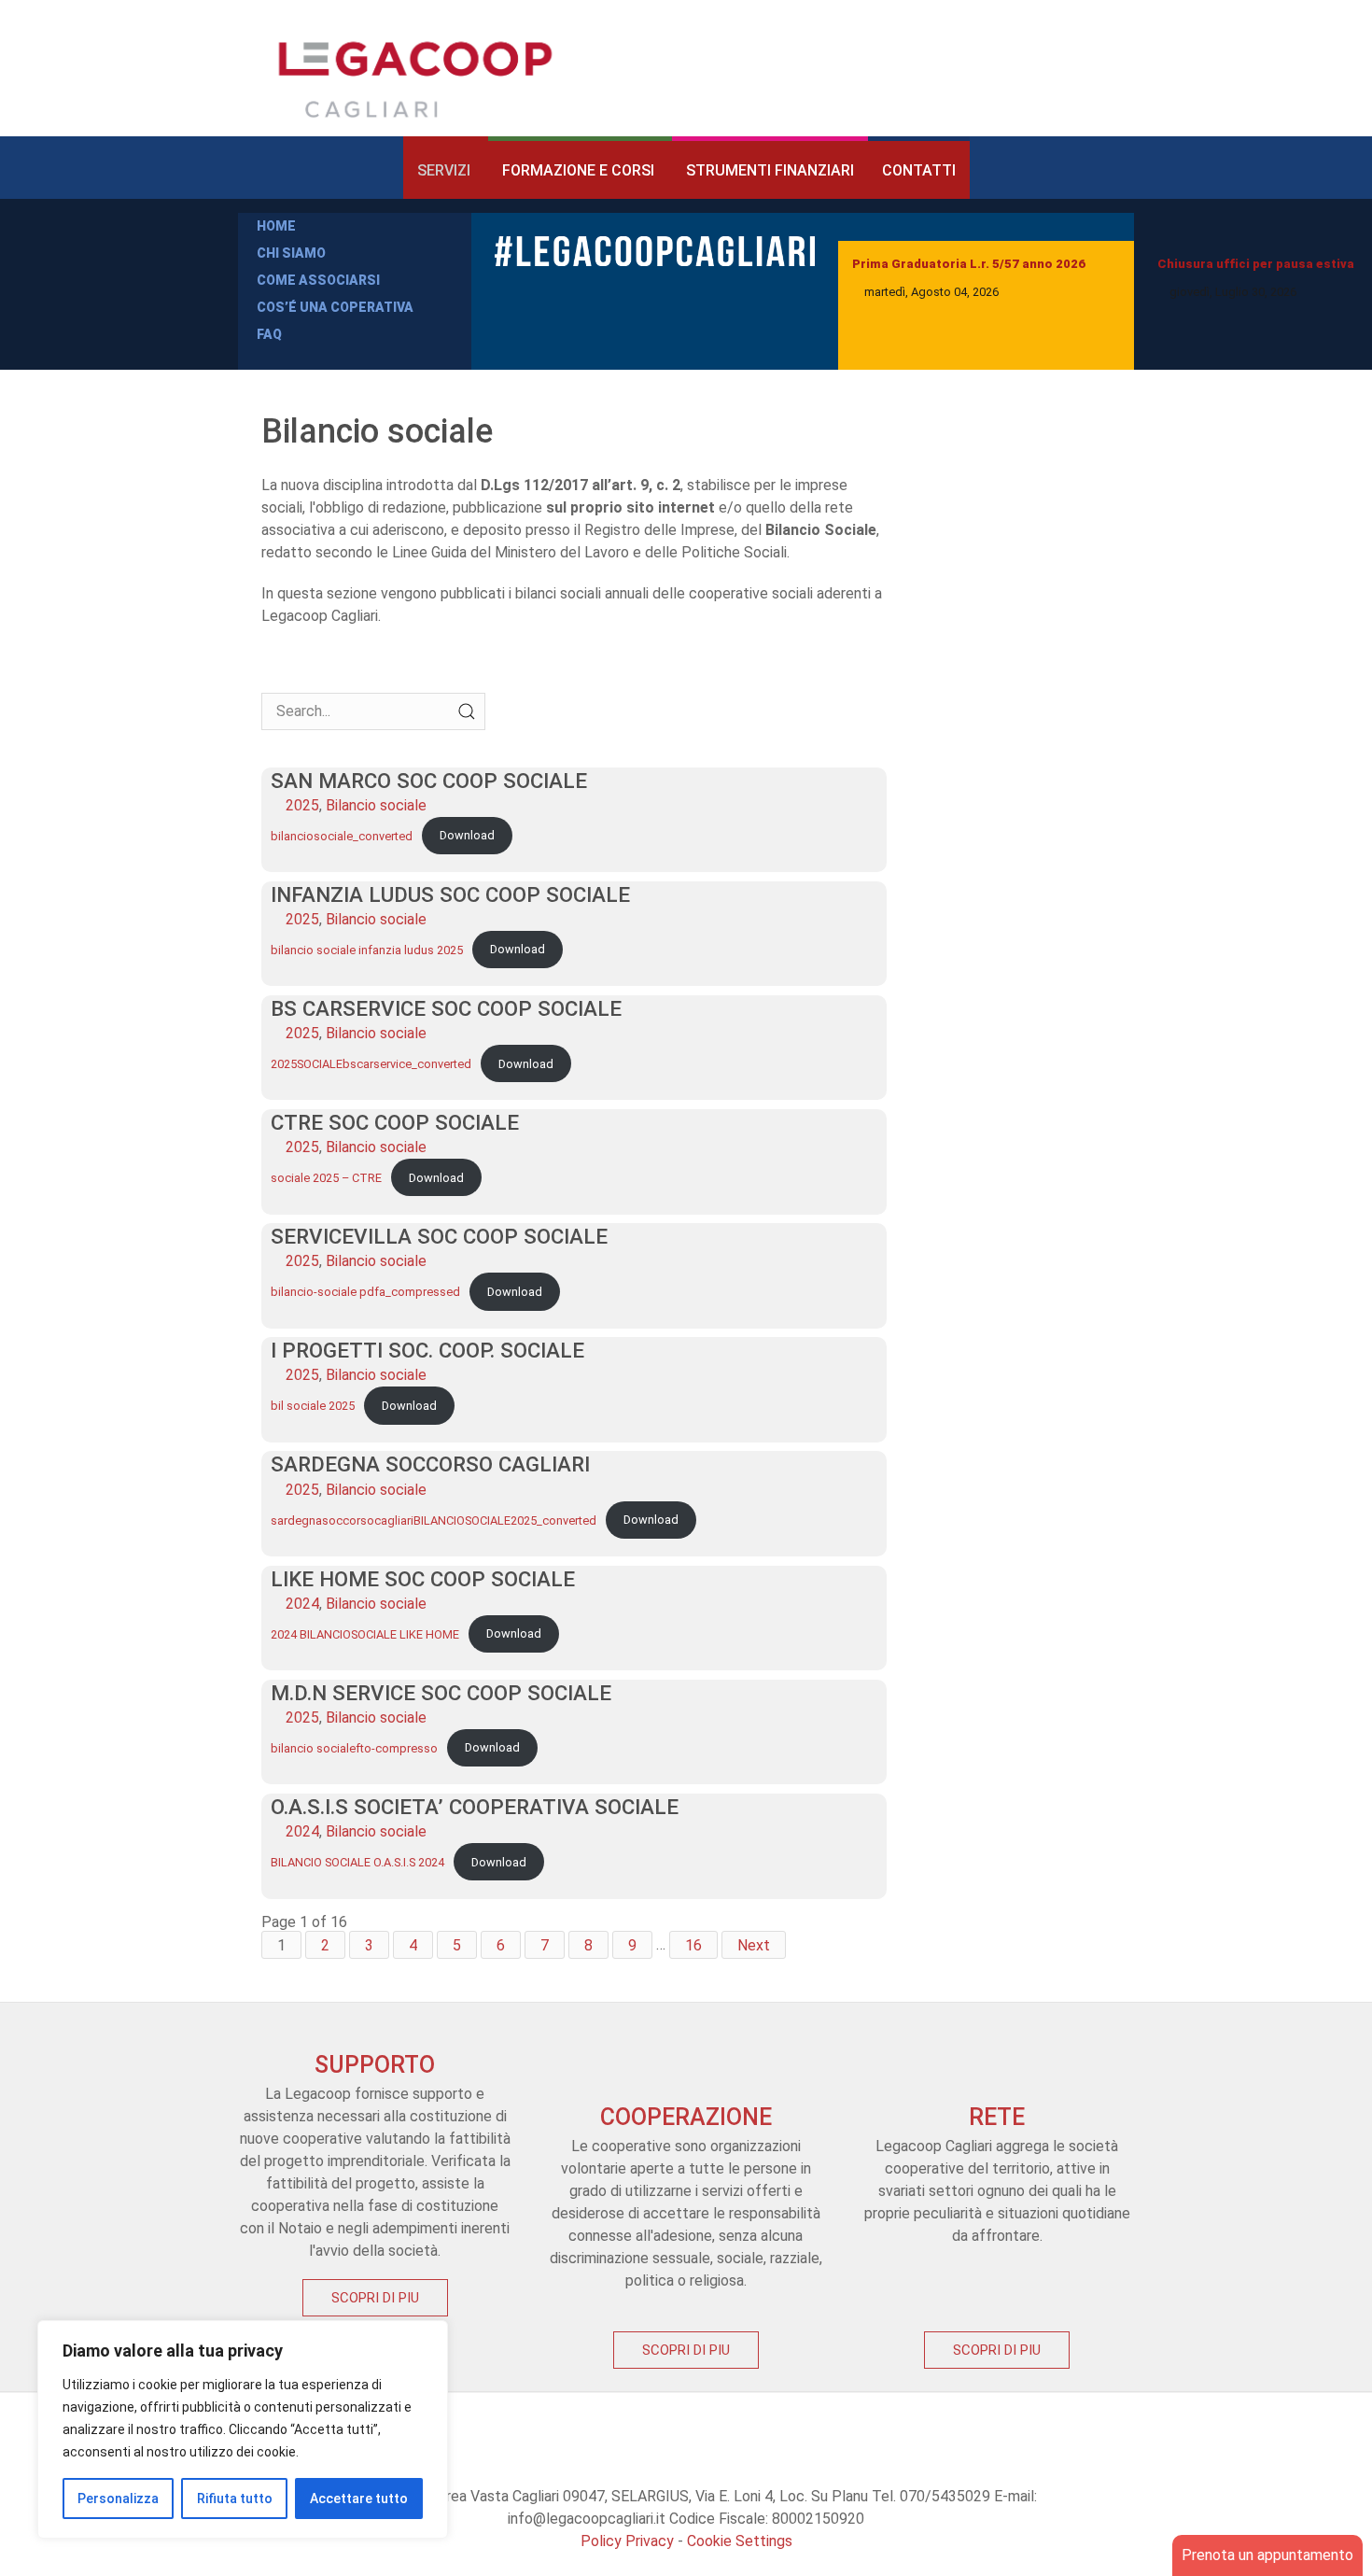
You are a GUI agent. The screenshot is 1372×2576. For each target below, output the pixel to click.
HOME (276, 226)
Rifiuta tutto (235, 2499)
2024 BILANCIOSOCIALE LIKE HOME (365, 1633)
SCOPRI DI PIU (375, 2298)
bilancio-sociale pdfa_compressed (365, 1292)
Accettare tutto (359, 2499)
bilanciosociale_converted (342, 835)
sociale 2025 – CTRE (326, 1178)
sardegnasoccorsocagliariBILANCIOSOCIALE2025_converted (434, 1520)
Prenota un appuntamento (1267, 2555)
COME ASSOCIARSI (318, 280)
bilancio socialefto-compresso (354, 1747)
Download (467, 835)
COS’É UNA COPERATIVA (335, 307)
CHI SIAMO (291, 253)
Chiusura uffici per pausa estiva (1256, 264)
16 (693, 1944)
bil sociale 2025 (313, 1406)
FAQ (269, 334)
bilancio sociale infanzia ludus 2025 (367, 949)
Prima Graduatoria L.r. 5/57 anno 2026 (969, 264)
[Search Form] (467, 711)
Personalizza (118, 2499)
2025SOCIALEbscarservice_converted (371, 1064)
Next (754, 1944)
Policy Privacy (627, 2541)
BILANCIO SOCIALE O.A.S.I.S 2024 (357, 1862)
